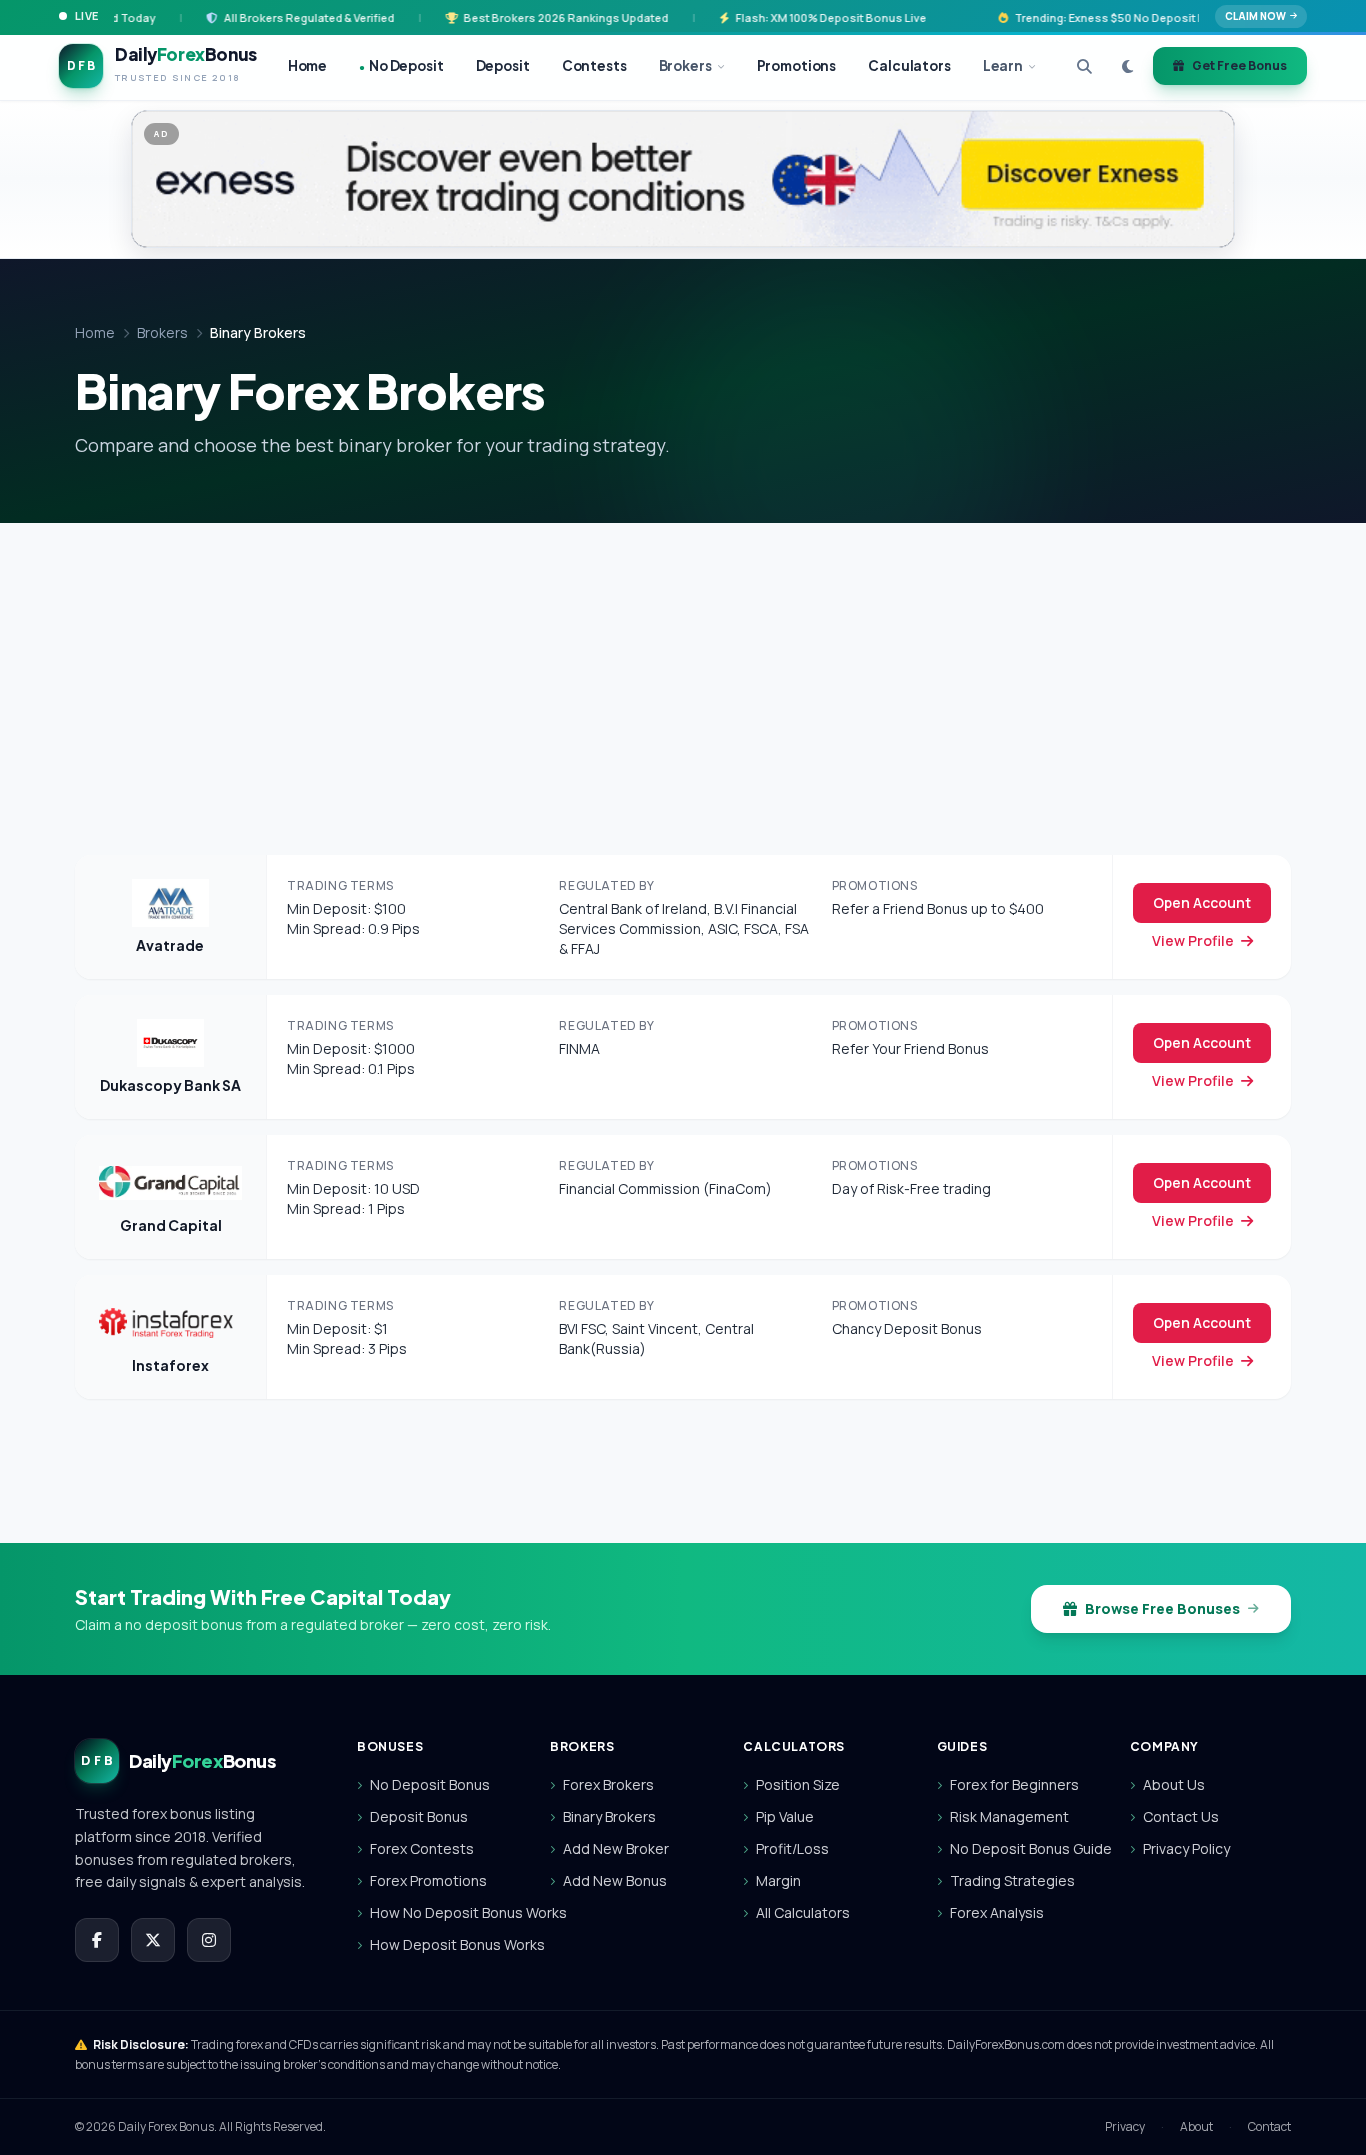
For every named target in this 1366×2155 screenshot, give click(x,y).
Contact (1269, 2127)
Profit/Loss (792, 1848)
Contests (594, 65)
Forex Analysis (997, 1912)
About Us (1174, 1784)
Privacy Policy (1186, 1848)
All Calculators (803, 1912)
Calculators (909, 65)
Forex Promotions (428, 1880)
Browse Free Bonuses (1162, 1608)
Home (307, 65)
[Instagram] (209, 1940)
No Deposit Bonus (430, 1784)
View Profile (1194, 940)
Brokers (685, 65)
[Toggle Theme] (1127, 66)
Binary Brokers (609, 1816)
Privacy (1125, 2127)
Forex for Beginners (1014, 1784)
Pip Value (785, 1816)
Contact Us (1181, 1816)
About (1196, 2127)
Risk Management (1009, 1816)
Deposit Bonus (419, 1816)
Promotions (797, 65)
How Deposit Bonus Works (444, 1944)
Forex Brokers (608, 1784)
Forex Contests (422, 1848)
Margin (778, 1880)
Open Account (1202, 902)
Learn (1003, 65)
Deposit (503, 65)
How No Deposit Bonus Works (444, 1912)
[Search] (1084, 66)
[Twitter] (153, 1940)
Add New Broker (616, 1848)
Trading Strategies (1012, 1880)
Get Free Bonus (1239, 65)
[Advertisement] (683, 673)
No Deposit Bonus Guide (1024, 1848)
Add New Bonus (615, 1880)
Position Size (798, 1784)
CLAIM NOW (1255, 16)
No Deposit (401, 65)
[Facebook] (97, 1940)
